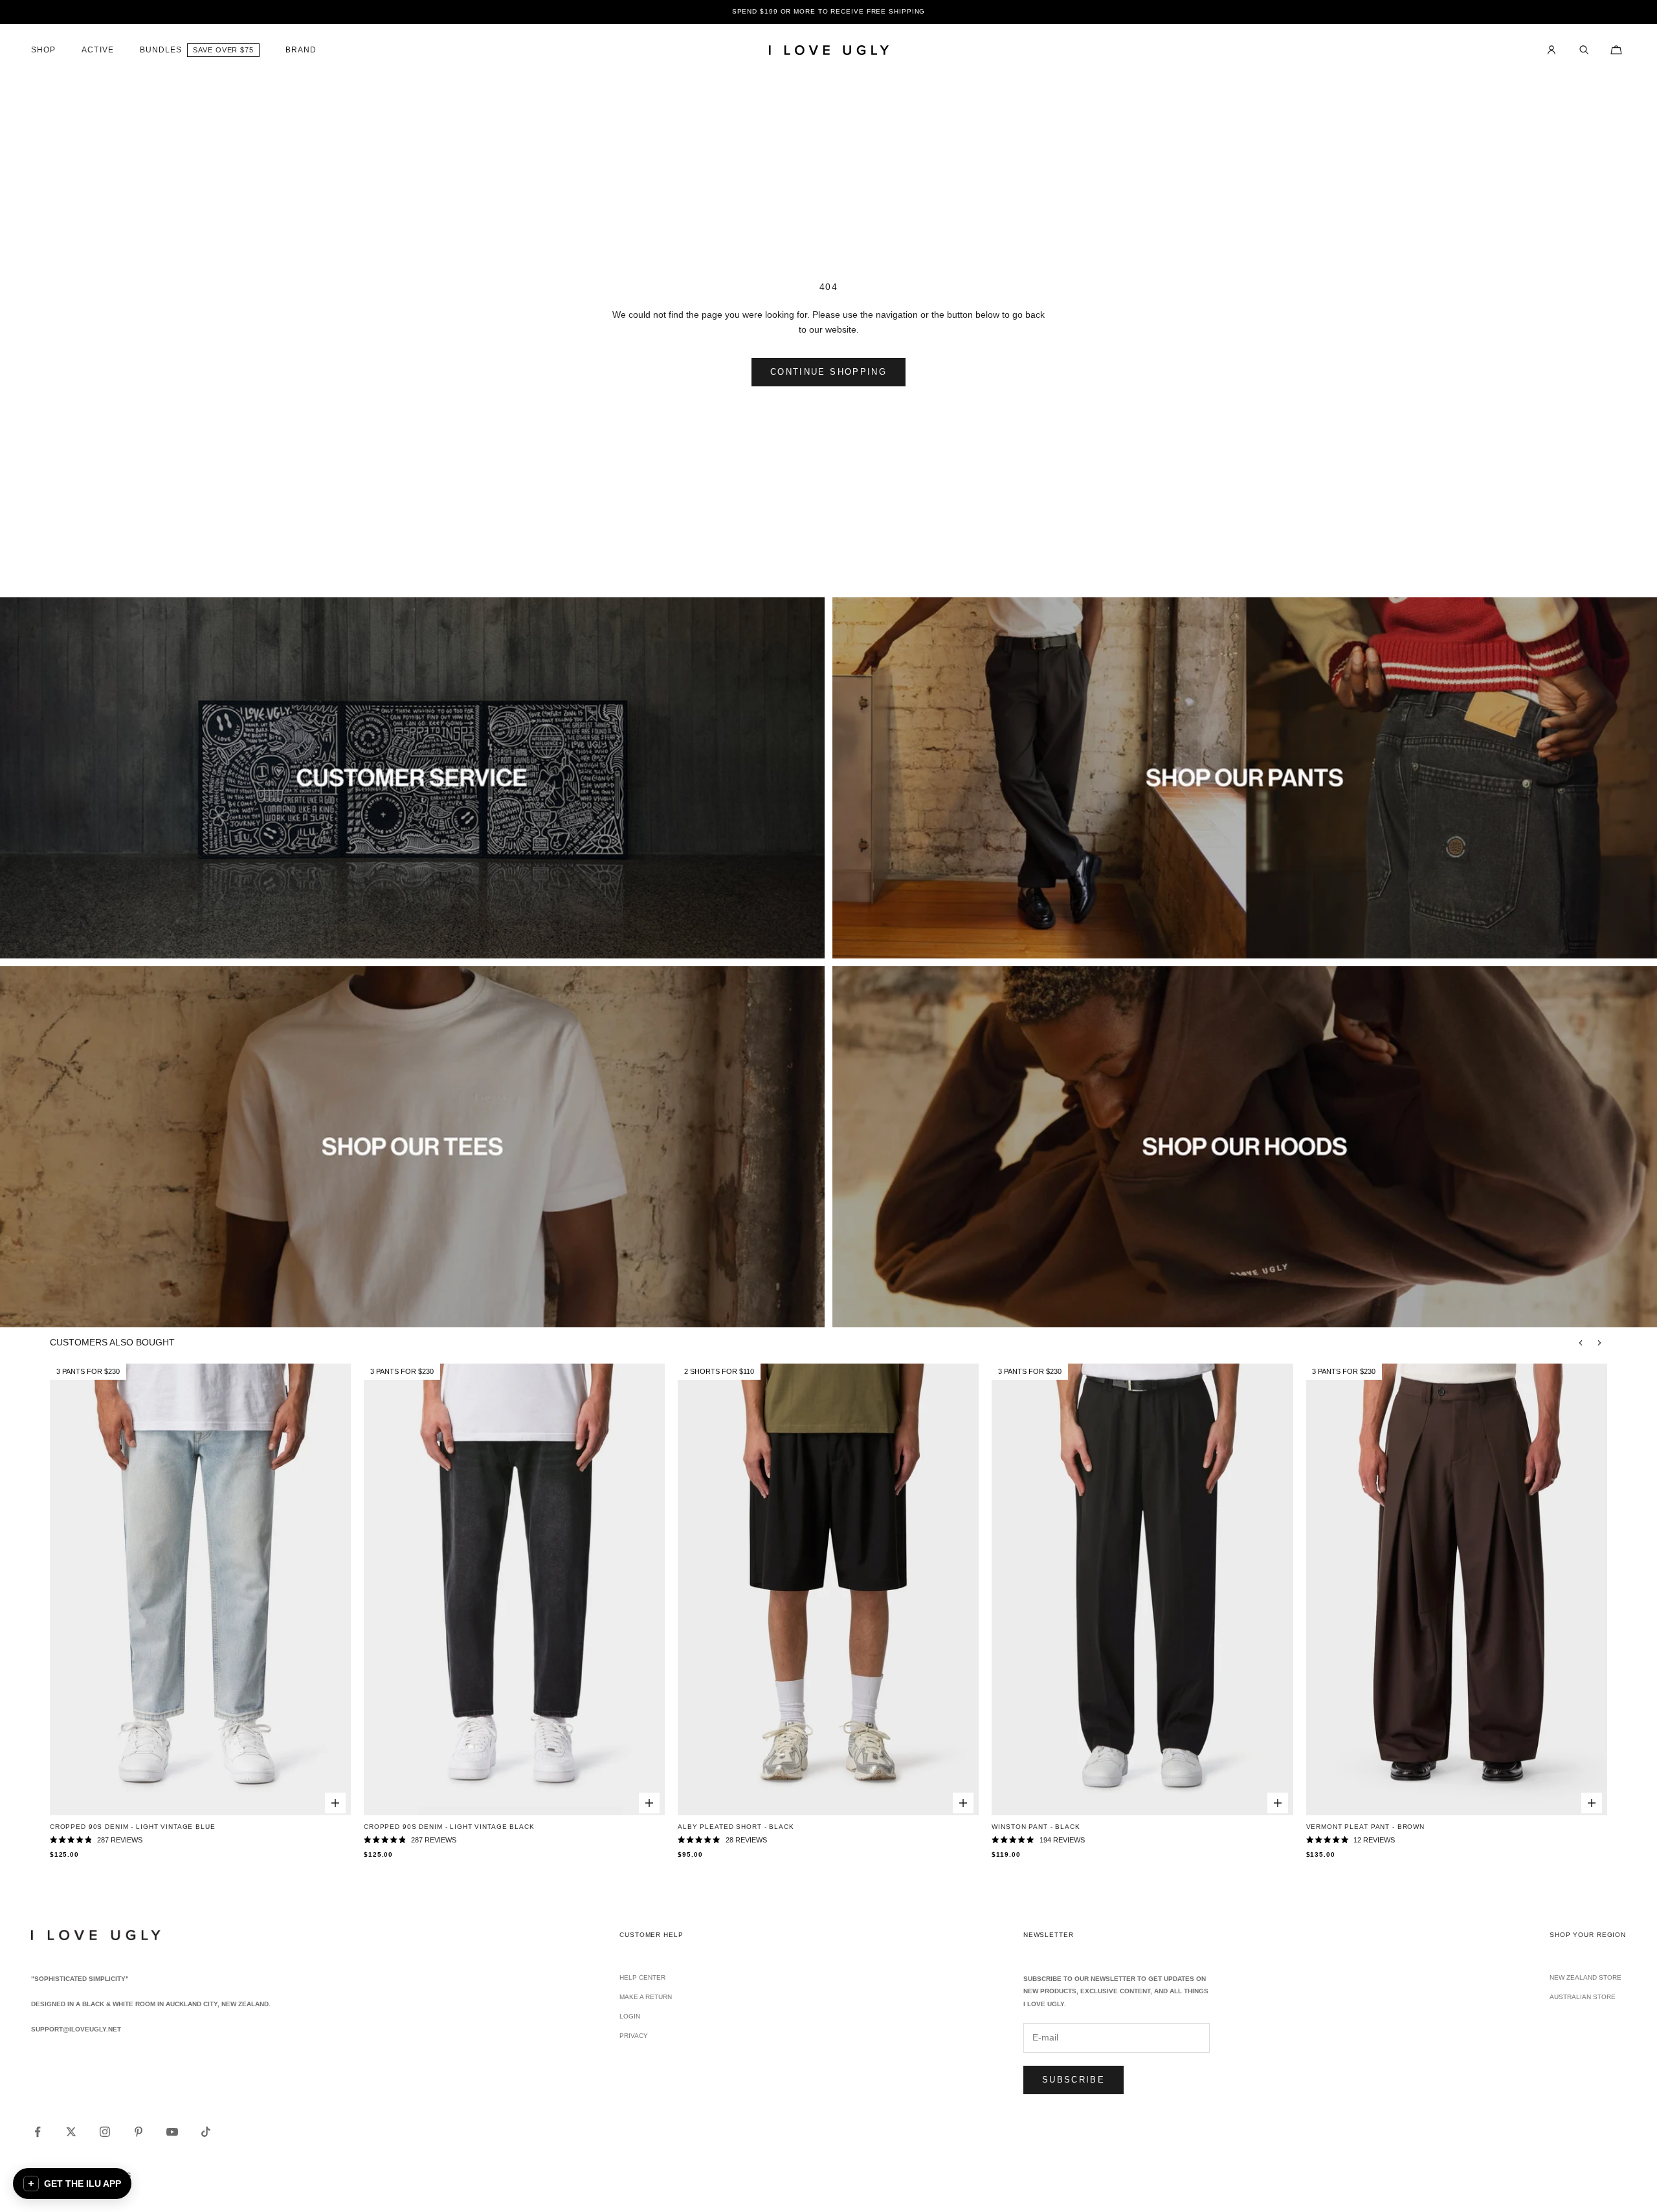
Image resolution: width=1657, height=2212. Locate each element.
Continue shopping (828, 372)
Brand (301, 50)
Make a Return (646, 1997)
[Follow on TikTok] (206, 2132)
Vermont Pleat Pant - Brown (1365, 1827)
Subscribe (1073, 2080)
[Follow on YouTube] (172, 2132)
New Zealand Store (1585, 1977)
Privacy (634, 2036)
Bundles (161, 50)
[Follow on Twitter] (71, 2132)
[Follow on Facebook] (38, 2132)
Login (630, 2016)
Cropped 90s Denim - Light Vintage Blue (133, 1827)
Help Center (642, 1977)
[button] (72, 2184)
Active (97, 50)
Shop (43, 50)
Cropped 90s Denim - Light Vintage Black (449, 1827)
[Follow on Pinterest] (139, 2132)
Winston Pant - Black (1036, 1827)
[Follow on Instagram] (105, 2132)
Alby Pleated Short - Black (736, 1827)
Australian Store (1583, 1997)
